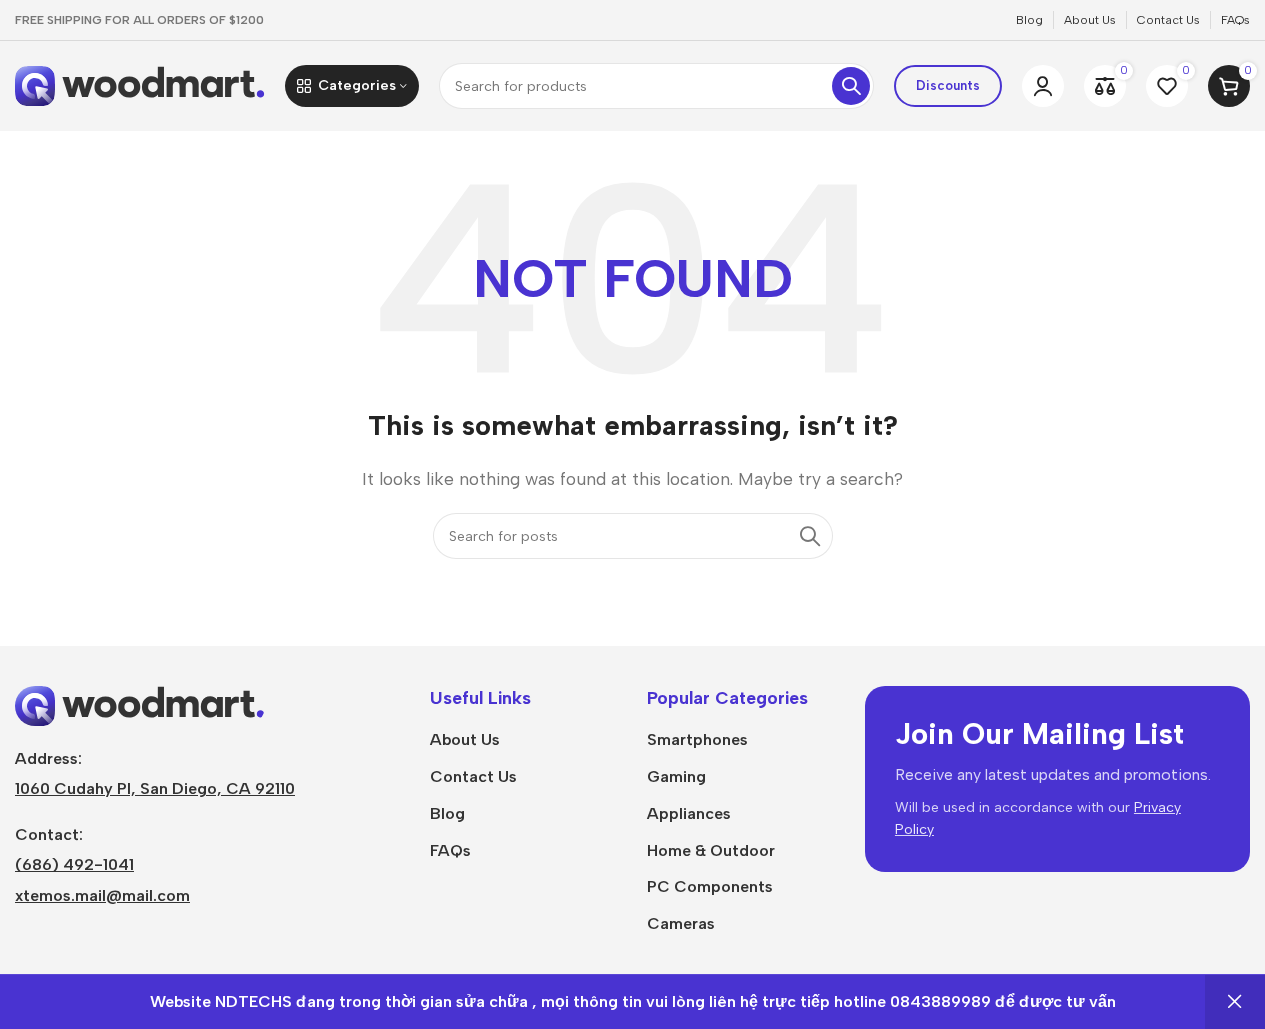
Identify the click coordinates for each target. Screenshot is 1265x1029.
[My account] (1043, 86)
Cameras (681, 923)
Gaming (676, 776)
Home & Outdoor (711, 850)
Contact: (49, 834)
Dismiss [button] (1235, 1002)
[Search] (851, 86)
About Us (465, 739)
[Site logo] (140, 84)
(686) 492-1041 (74, 864)
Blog (447, 813)
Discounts (948, 85)
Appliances (689, 813)
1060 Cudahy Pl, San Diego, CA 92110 (155, 788)
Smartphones (697, 739)
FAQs (450, 850)
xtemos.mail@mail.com (102, 895)
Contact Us (473, 776)
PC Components (710, 886)
